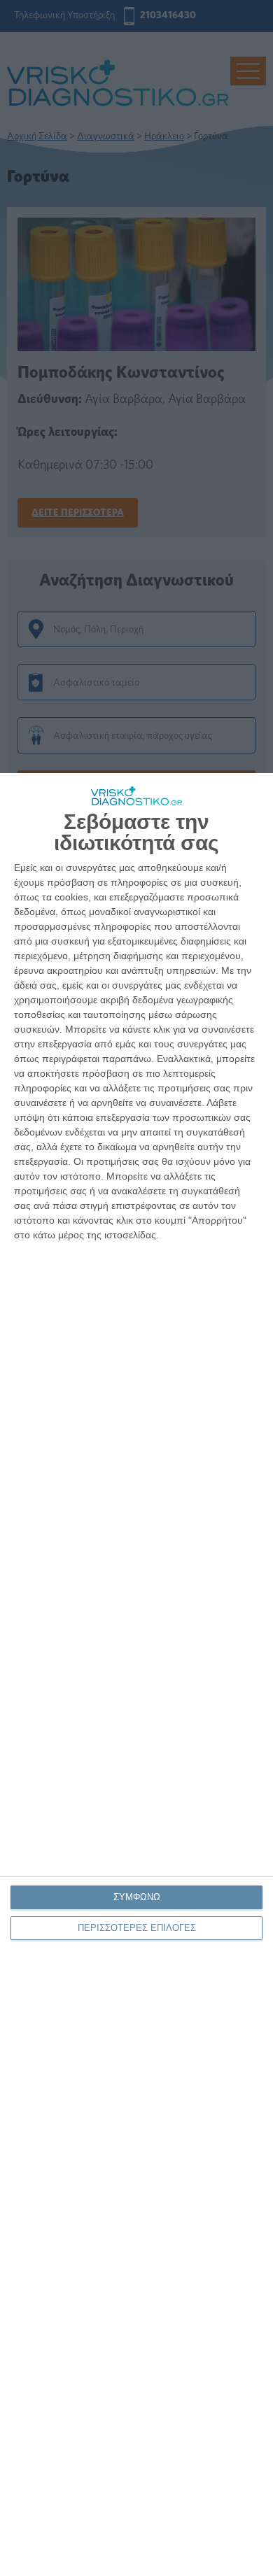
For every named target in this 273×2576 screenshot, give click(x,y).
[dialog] (136, 1675)
